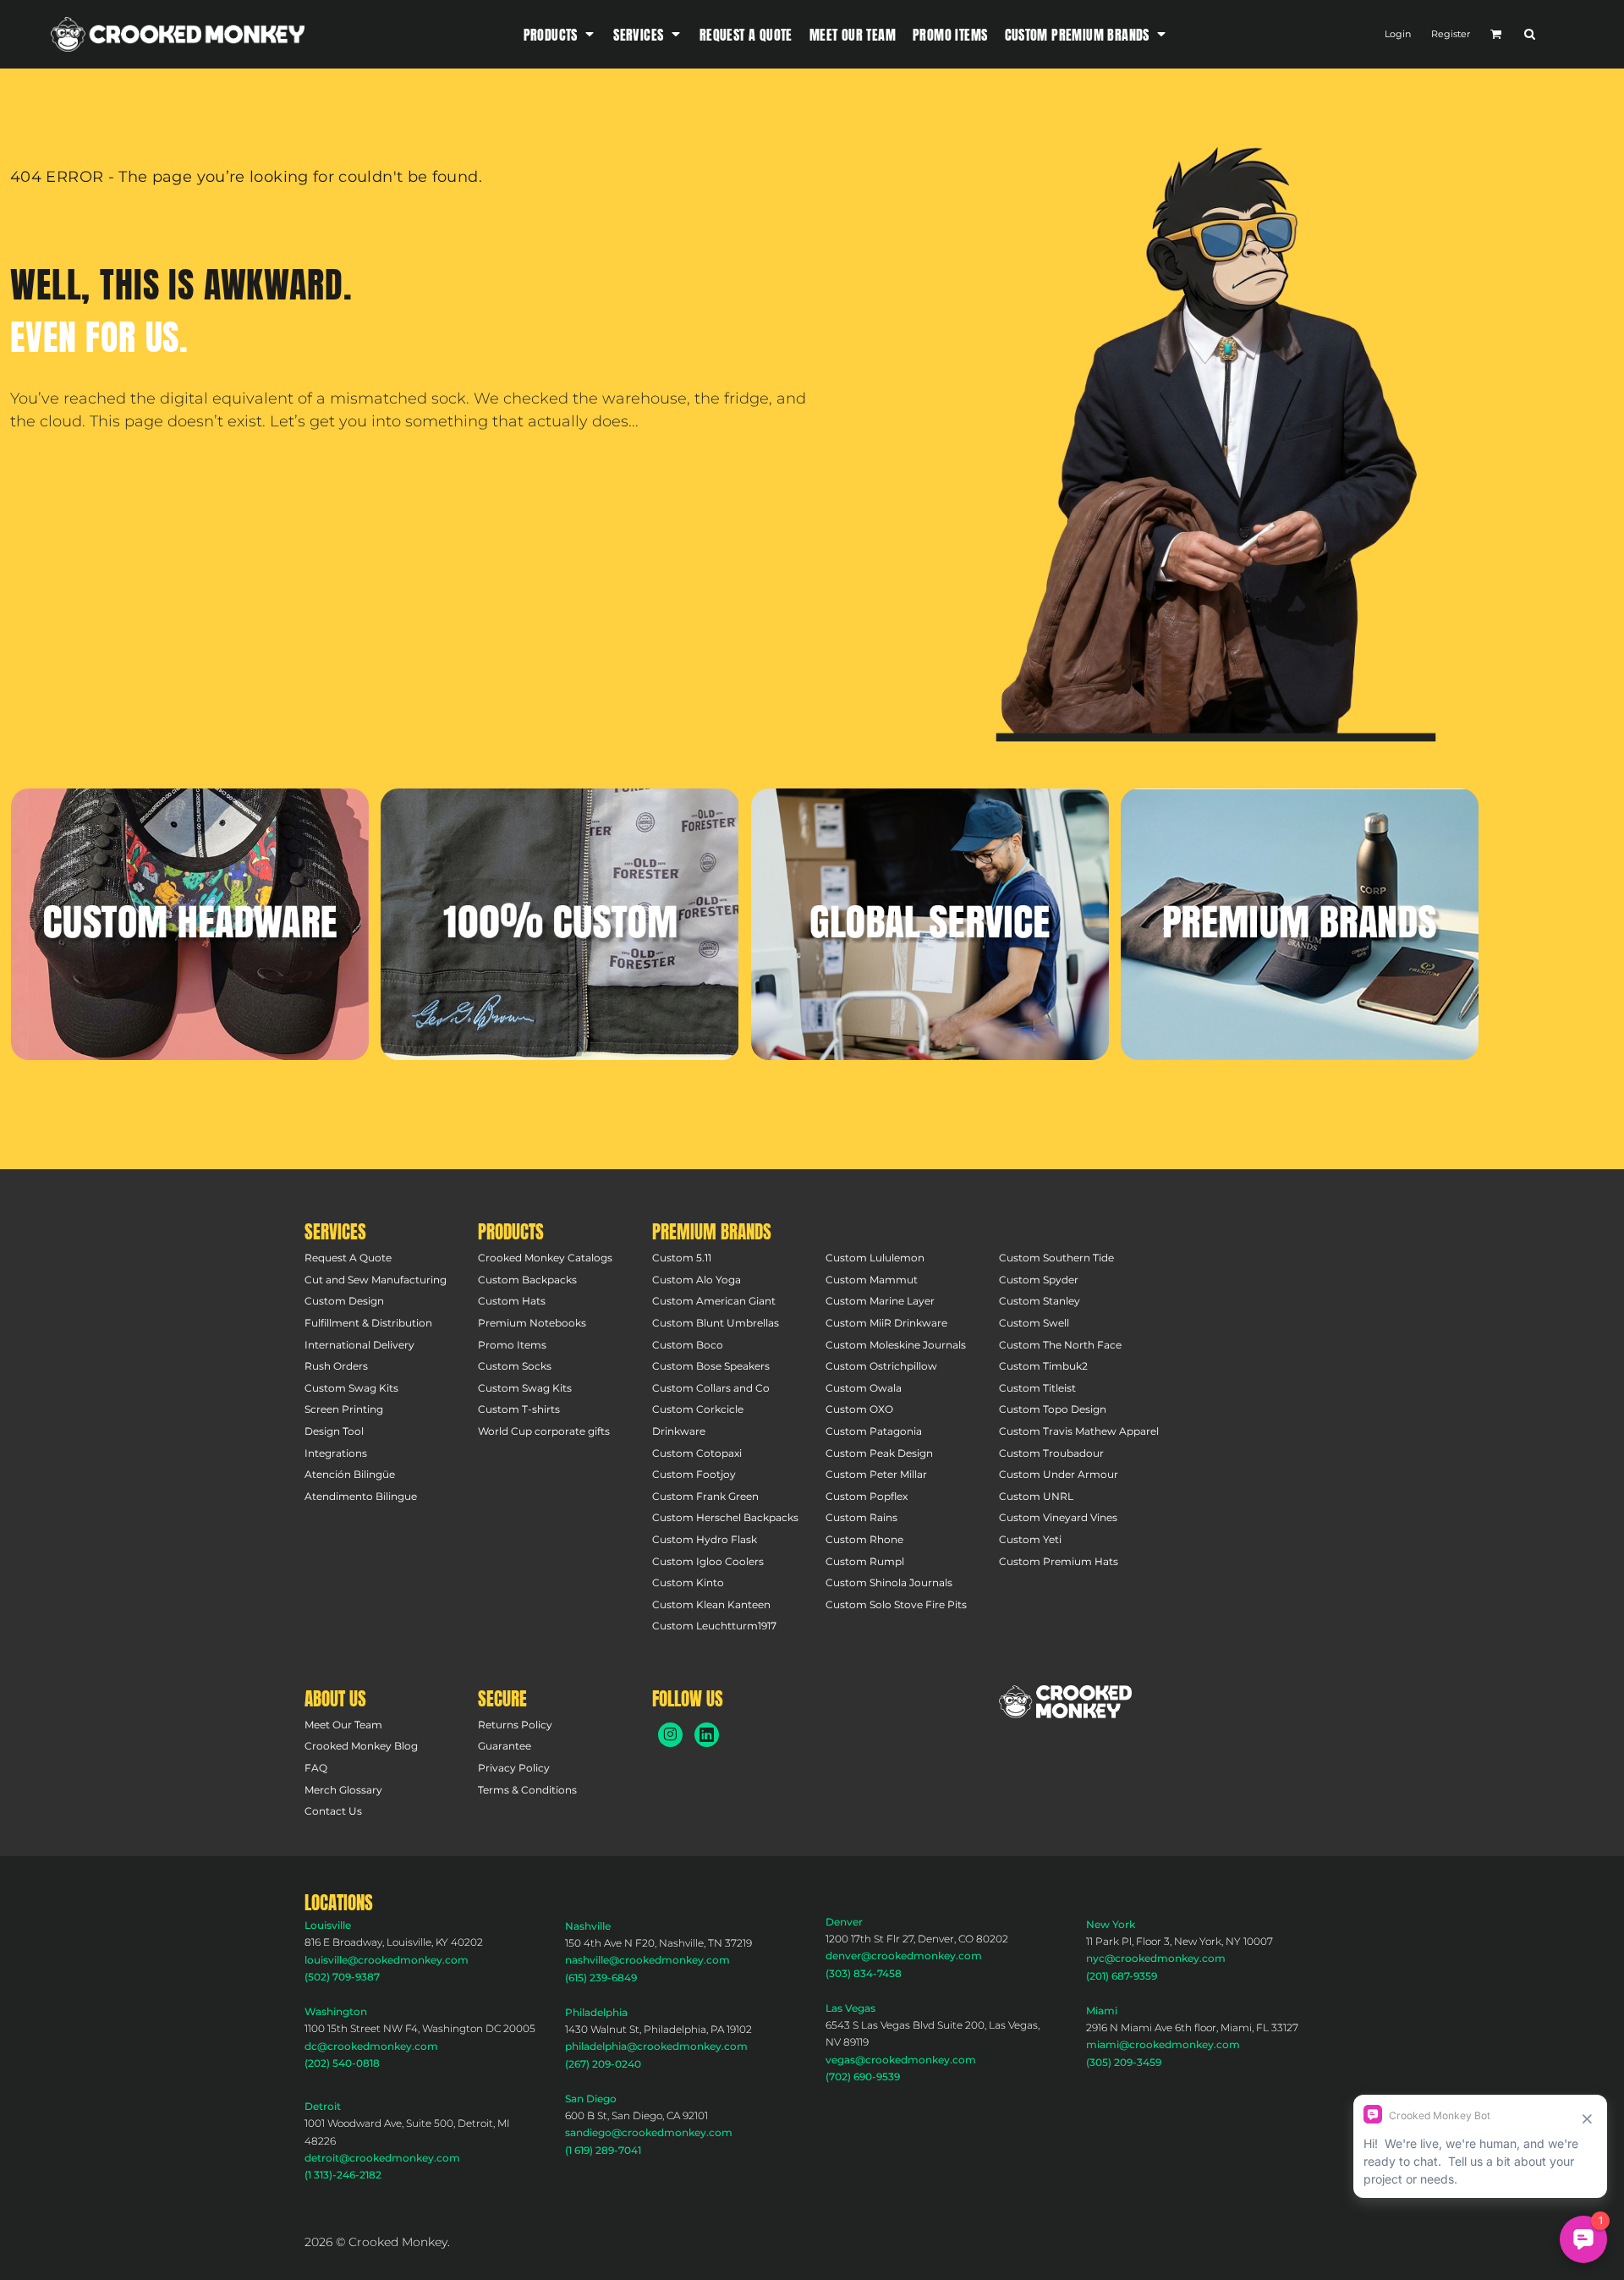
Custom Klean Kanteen (711, 1604)
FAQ (316, 1768)
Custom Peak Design (879, 1453)
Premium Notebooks (532, 1323)
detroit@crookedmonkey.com (382, 2158)
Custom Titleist (1037, 1388)
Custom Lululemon (875, 1258)
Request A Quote (348, 1258)
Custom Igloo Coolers (708, 1561)
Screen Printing (344, 1409)
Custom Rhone (864, 1539)
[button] (560, 34)
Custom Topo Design (1053, 1409)
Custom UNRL (1036, 1496)
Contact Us (333, 1811)
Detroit (323, 2106)
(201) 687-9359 (1122, 1976)
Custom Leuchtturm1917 (714, 1626)
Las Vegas (850, 2008)
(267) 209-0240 (603, 2064)
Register (1451, 34)
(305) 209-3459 (1124, 2062)
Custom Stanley (1040, 1301)
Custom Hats (512, 1301)
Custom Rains (861, 1517)
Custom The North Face (1060, 1345)
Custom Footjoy (694, 1474)
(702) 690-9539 (863, 2077)
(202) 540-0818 (342, 2063)
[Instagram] (670, 1735)
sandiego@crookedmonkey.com (649, 2132)
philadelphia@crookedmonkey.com (656, 2046)
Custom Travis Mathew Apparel (1079, 1431)
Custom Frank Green (705, 1496)
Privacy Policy (514, 1768)
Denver (844, 1922)
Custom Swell (1034, 1323)
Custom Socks (515, 1366)
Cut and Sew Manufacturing (376, 1280)
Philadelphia (596, 2012)
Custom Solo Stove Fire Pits (896, 1604)
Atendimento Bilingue (361, 1496)
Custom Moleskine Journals (896, 1345)
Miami (1102, 2011)
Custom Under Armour (1059, 1474)
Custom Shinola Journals (889, 1582)
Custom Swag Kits (351, 1388)
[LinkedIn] (707, 1735)
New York (1111, 1924)
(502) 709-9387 (342, 1977)
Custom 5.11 (682, 1258)
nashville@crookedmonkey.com (647, 1960)
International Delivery (359, 1345)
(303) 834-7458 (864, 1973)
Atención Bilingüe (350, 1474)
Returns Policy (515, 1725)
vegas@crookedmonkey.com (901, 2060)
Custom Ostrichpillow (881, 1366)
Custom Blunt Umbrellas (716, 1323)
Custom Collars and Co (711, 1388)
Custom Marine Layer (880, 1301)
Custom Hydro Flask (705, 1539)
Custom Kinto (688, 1582)
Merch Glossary (343, 1790)
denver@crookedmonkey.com (904, 1956)
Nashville (588, 1926)
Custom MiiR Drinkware (886, 1323)
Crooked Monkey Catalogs (545, 1258)
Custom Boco (688, 1345)
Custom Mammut (872, 1280)
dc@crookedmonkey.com (371, 2046)
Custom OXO (859, 1409)
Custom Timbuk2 (1043, 1366)
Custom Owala (864, 1388)
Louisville (328, 1925)
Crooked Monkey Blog (361, 1746)
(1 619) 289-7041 (603, 2150)
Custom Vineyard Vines (1058, 1517)
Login (1398, 34)
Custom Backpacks (527, 1280)
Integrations (336, 1453)
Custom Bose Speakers (711, 1366)
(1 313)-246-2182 (343, 2175)
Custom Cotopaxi (697, 1453)
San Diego (591, 2099)
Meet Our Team (343, 1725)
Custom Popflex (867, 1496)
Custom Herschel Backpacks (725, 1517)
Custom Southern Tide (1056, 1258)
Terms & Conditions (527, 1790)
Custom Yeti (1030, 1539)
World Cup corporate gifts (544, 1431)
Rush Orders (336, 1366)
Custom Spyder (1039, 1280)
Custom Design (344, 1301)
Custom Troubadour (1051, 1453)
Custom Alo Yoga (697, 1280)
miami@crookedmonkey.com (1163, 2044)
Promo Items (512, 1345)
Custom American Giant (714, 1301)
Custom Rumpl (865, 1561)
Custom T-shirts (519, 1409)
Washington (336, 2011)
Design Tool (334, 1431)
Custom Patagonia (874, 1431)
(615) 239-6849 (601, 1978)
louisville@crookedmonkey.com (387, 1960)
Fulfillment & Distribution (368, 1323)
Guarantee (505, 1746)
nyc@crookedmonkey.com (1156, 1958)
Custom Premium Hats (1059, 1561)
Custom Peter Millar (876, 1474)
